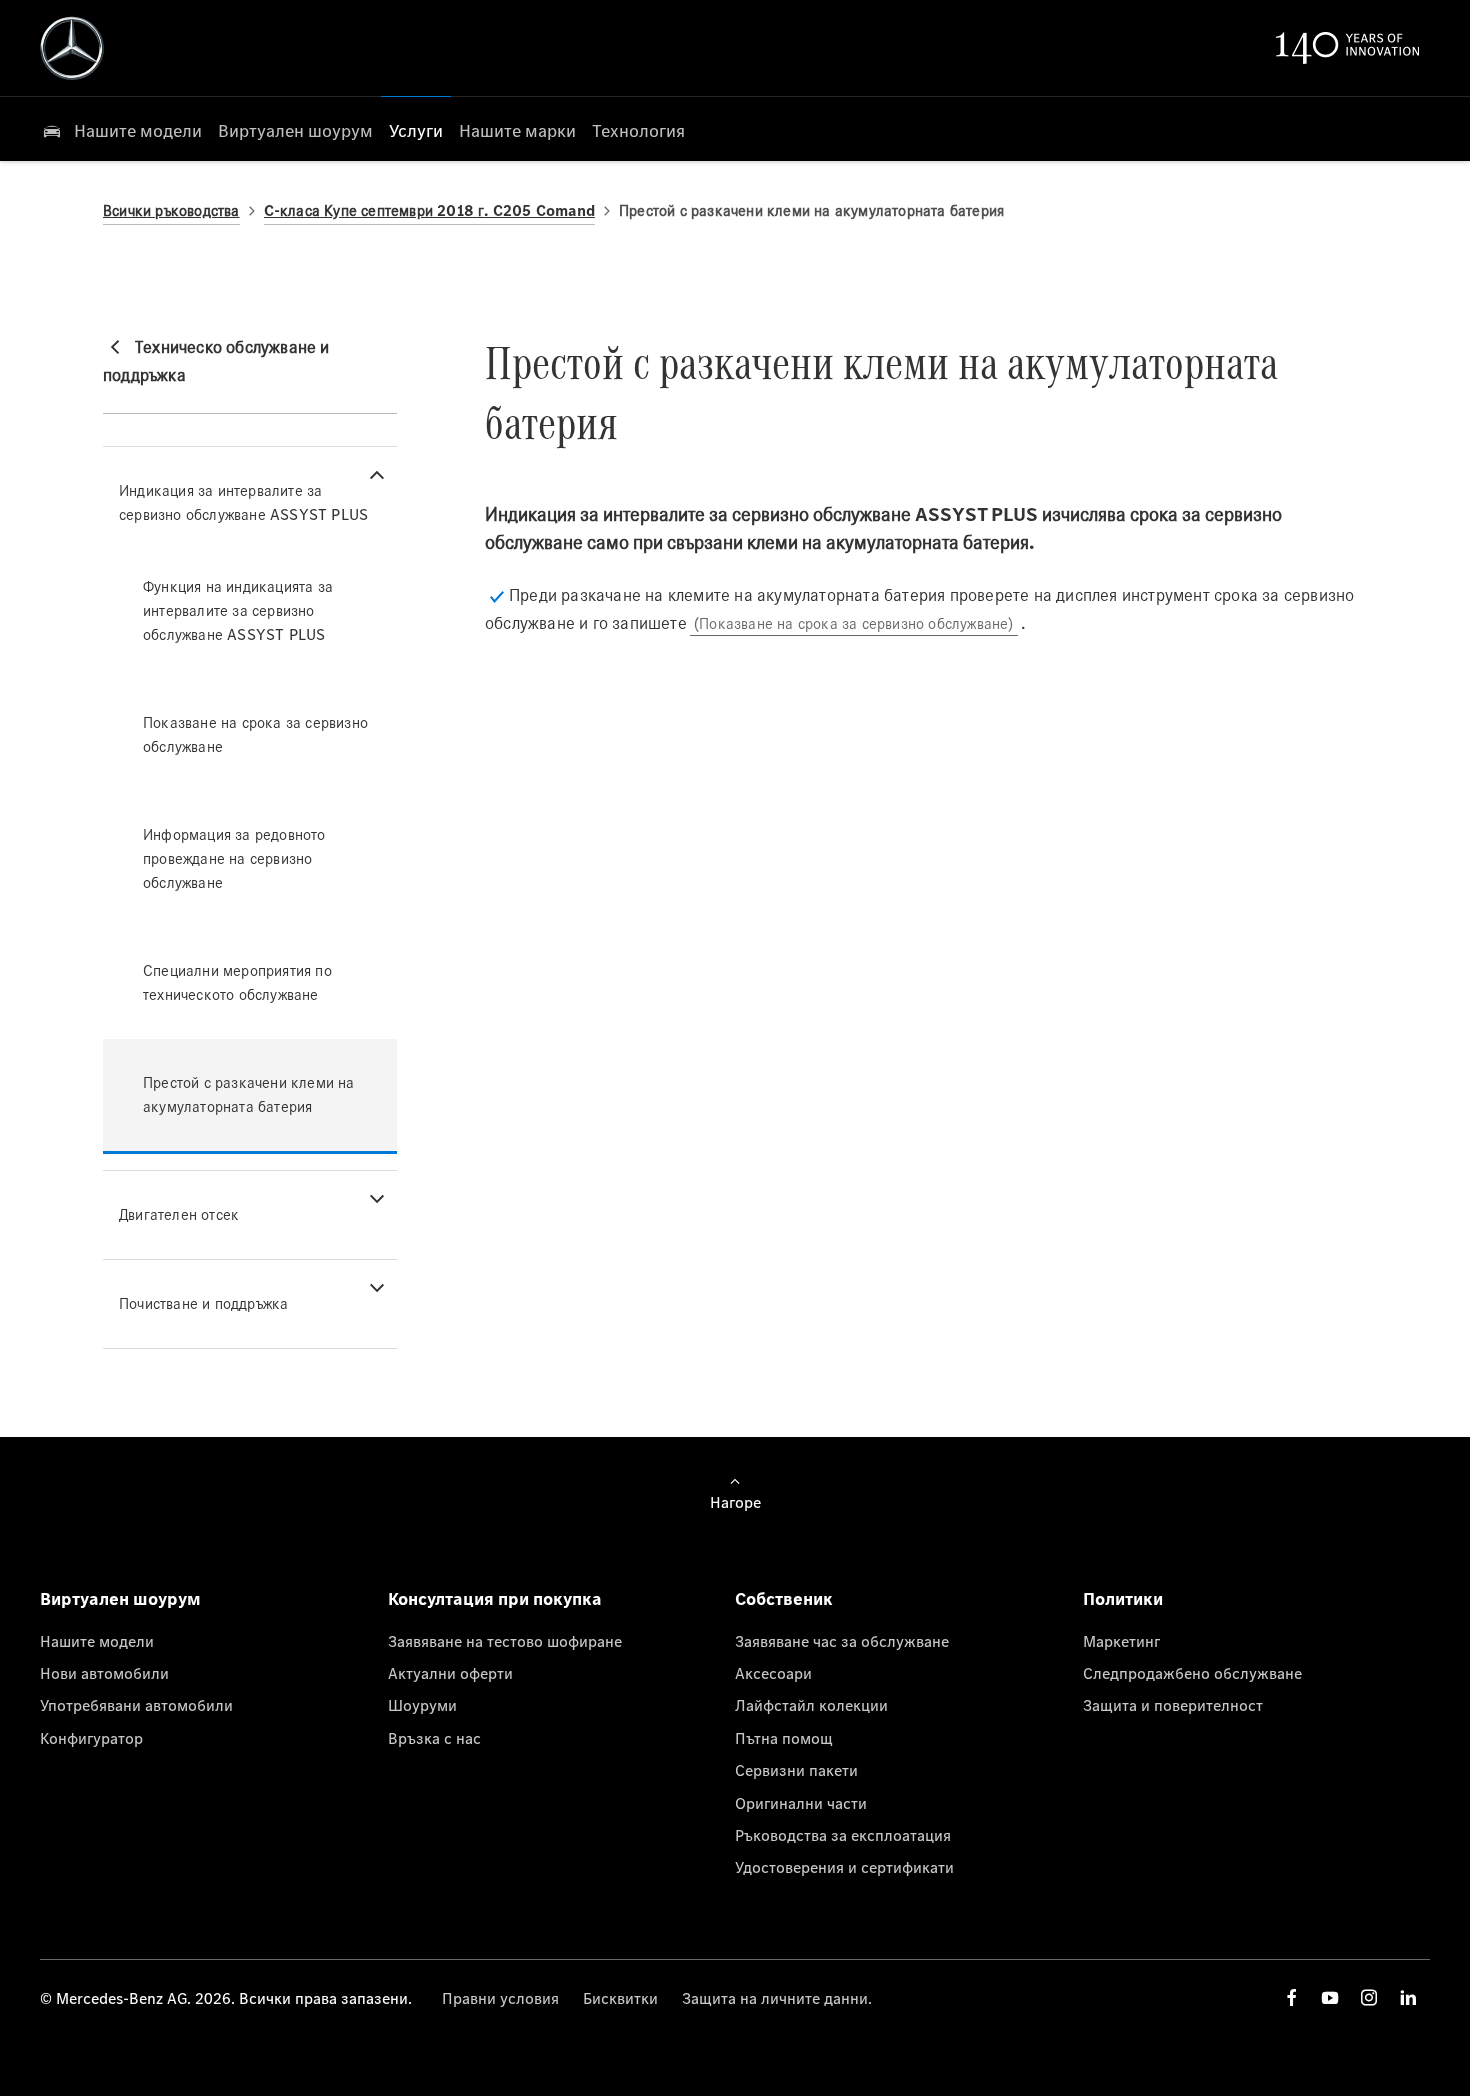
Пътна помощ (784, 1738)
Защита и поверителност (1173, 1705)
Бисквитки (620, 1998)
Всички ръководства (171, 210)
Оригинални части (801, 1803)
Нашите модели (97, 1641)
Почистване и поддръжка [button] (203, 1303)
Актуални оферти (450, 1673)
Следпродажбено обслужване (1192, 1673)
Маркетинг (1121, 1641)
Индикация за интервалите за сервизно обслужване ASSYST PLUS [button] (243, 502)
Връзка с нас (434, 1738)
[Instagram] (1369, 1997)
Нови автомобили (104, 1673)
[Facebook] (1292, 1997)
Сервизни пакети (796, 1770)
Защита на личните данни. (777, 1998)
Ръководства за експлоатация (843, 1835)
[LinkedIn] (1408, 1997)
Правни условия (500, 1998)
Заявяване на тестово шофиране (505, 1641)
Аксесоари (773, 1673)
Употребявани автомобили (136, 1705)
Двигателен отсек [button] (179, 1214)
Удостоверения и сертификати (844, 1867)
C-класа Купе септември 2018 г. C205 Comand (429, 210)
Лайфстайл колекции (811, 1705)
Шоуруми (422, 1705)
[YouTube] (1330, 1997)
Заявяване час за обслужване (842, 1641)
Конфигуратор (91, 1738)
